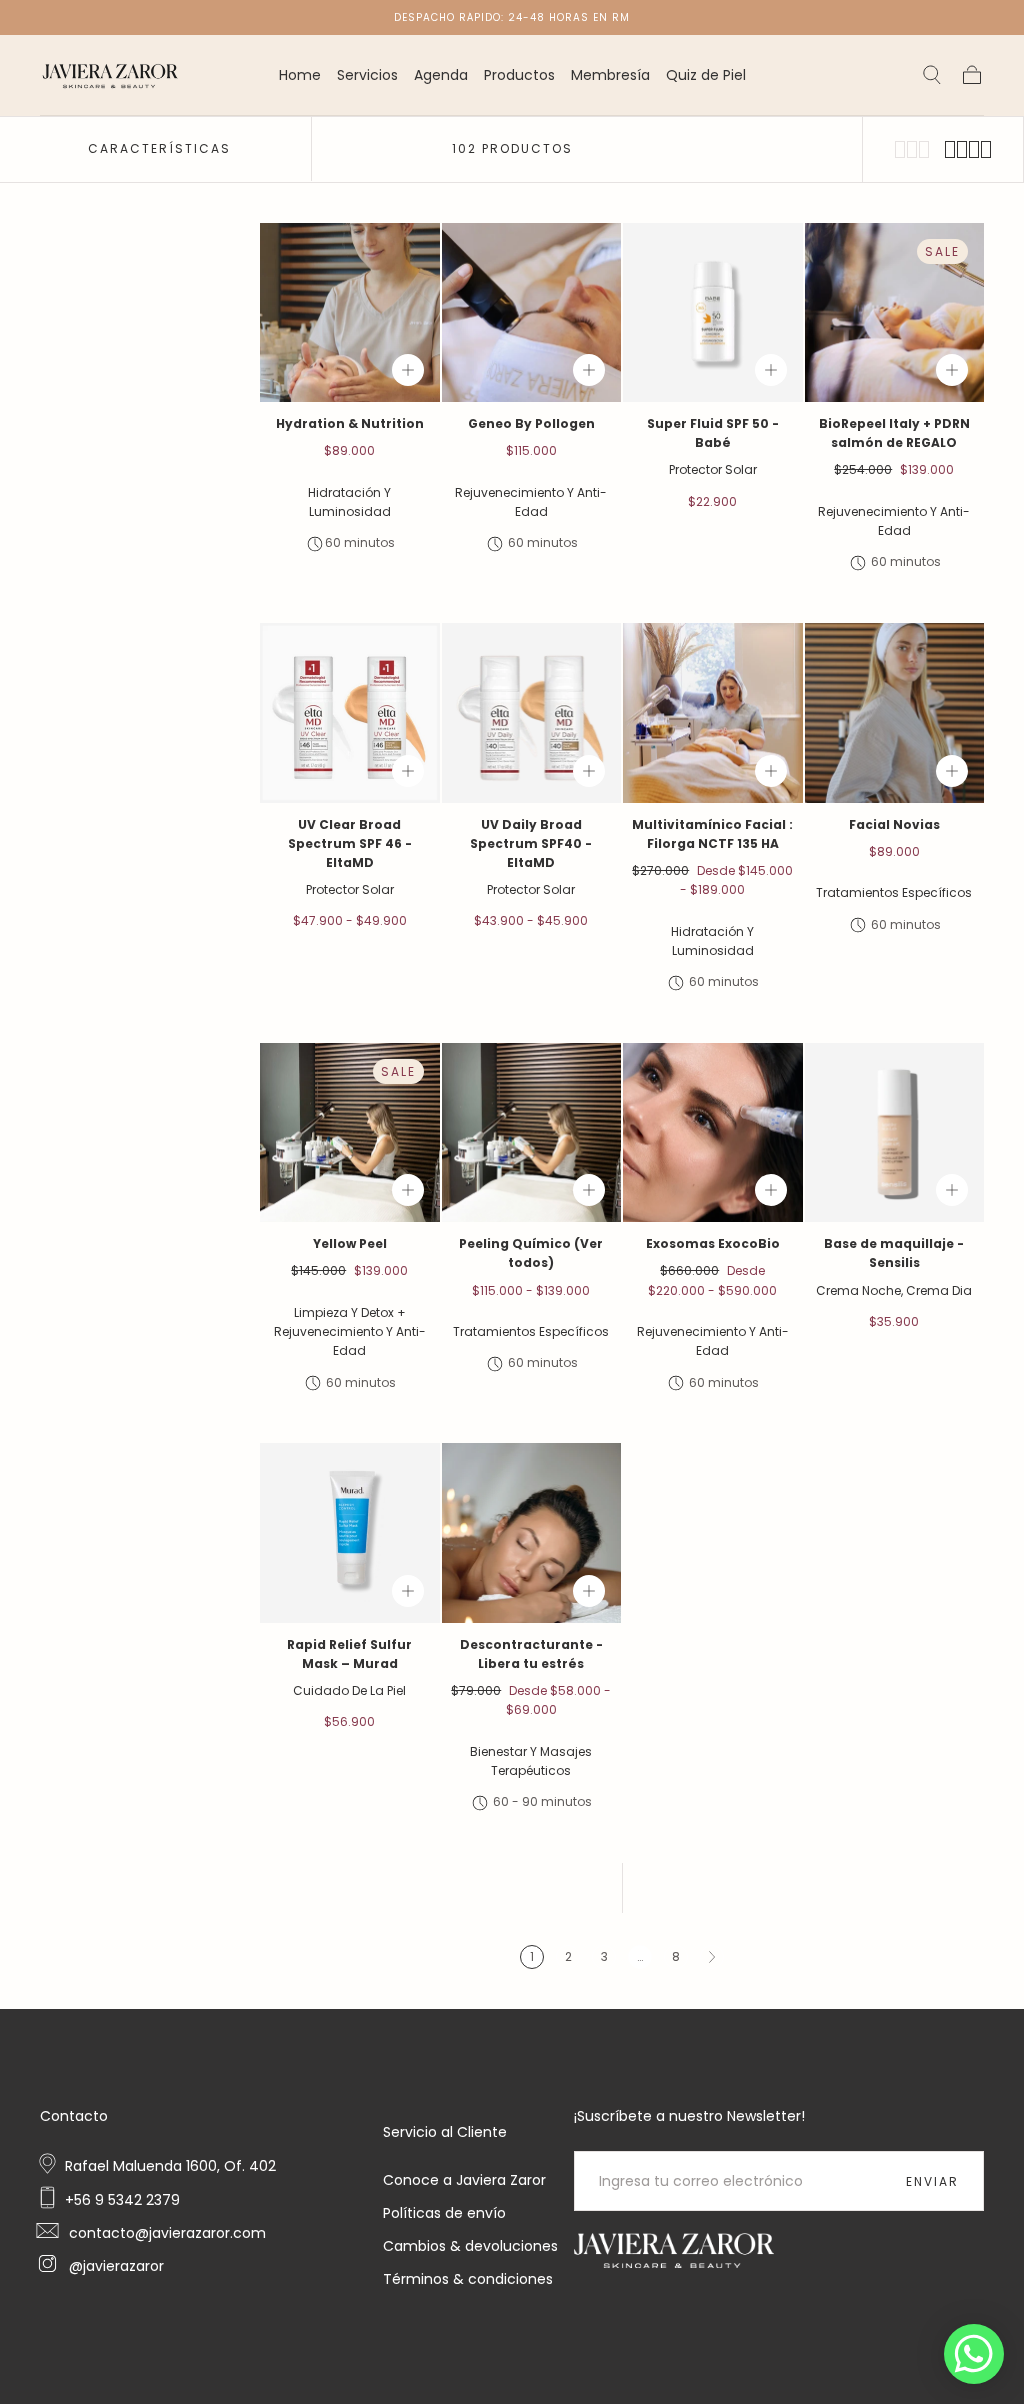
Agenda (441, 76)
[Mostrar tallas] (408, 370)
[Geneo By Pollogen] (532, 313)
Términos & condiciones (468, 2279)
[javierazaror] (674, 2250)
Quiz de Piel (706, 76)
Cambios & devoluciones (470, 2246)
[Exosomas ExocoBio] (713, 1133)
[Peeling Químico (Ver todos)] (532, 1133)
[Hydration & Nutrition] (350, 313)
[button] (932, 75)
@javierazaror (114, 2266)
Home (300, 76)
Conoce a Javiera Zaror (464, 2180)
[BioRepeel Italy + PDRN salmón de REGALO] (895, 313)
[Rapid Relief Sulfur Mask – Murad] (350, 1533)
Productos (519, 76)
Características (159, 148)
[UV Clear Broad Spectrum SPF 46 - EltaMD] (350, 713)
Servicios (367, 76)
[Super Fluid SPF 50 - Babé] (713, 313)
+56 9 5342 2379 (122, 2200)
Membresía (610, 76)
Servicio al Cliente (445, 2132)
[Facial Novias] (895, 713)
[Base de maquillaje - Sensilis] (895, 1133)
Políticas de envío (444, 2213)
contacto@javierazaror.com (165, 2233)
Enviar (932, 2181)
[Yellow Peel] (350, 1133)
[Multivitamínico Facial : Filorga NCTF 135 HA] (713, 713)
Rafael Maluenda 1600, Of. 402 (170, 2167)
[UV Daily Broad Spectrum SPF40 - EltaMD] (532, 713)
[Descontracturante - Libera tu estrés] (532, 1533)
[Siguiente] (712, 1957)
